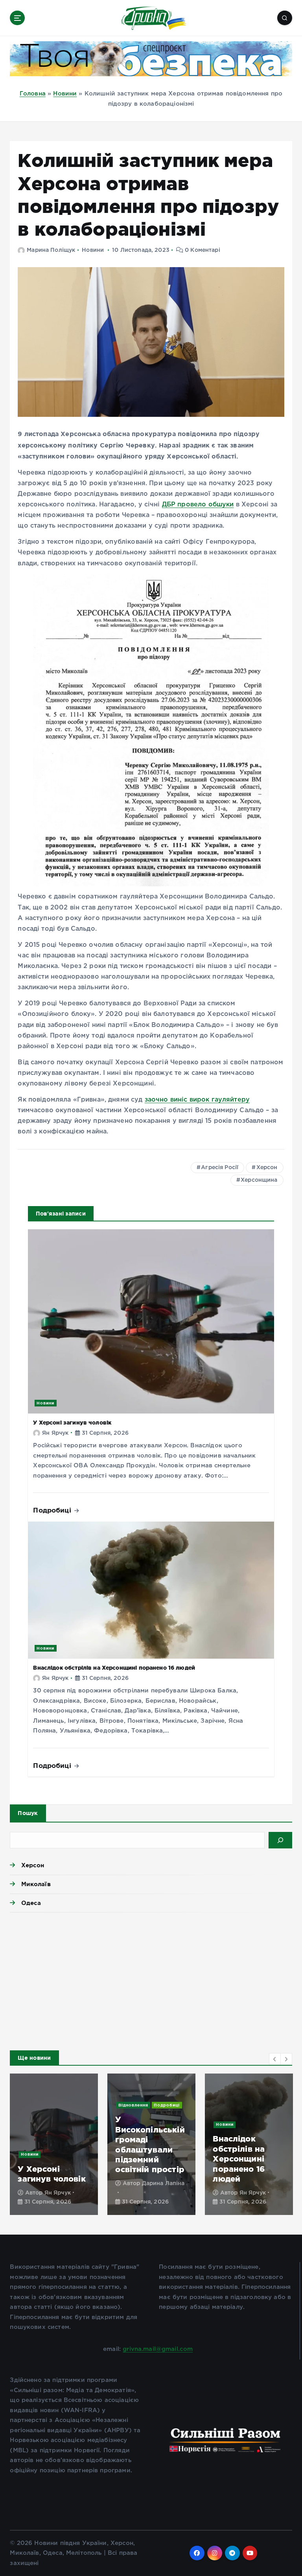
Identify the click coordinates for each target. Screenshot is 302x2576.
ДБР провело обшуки (198, 505)
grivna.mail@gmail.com (158, 2349)
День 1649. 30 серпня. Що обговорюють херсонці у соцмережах (47, 2159)
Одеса (31, 1903)
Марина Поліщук (51, 250)
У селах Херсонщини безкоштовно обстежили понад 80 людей (150, 2159)
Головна (33, 94)
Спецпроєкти (36, 2112)
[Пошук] (280, 1840)
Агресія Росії (220, 1168)
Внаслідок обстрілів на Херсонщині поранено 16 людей (114, 1668)
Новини (65, 94)
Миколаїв (36, 1884)
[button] (275, 2059)
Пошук (28, 1813)
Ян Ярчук (55, 1433)
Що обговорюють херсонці (43, 2122)
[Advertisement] (151, 1979)
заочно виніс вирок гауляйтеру (197, 1100)
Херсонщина (259, 1180)
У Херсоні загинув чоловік (72, 1423)
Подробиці (53, 1510)
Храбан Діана (64, 2193)
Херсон (267, 1168)
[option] (54, 2144)
